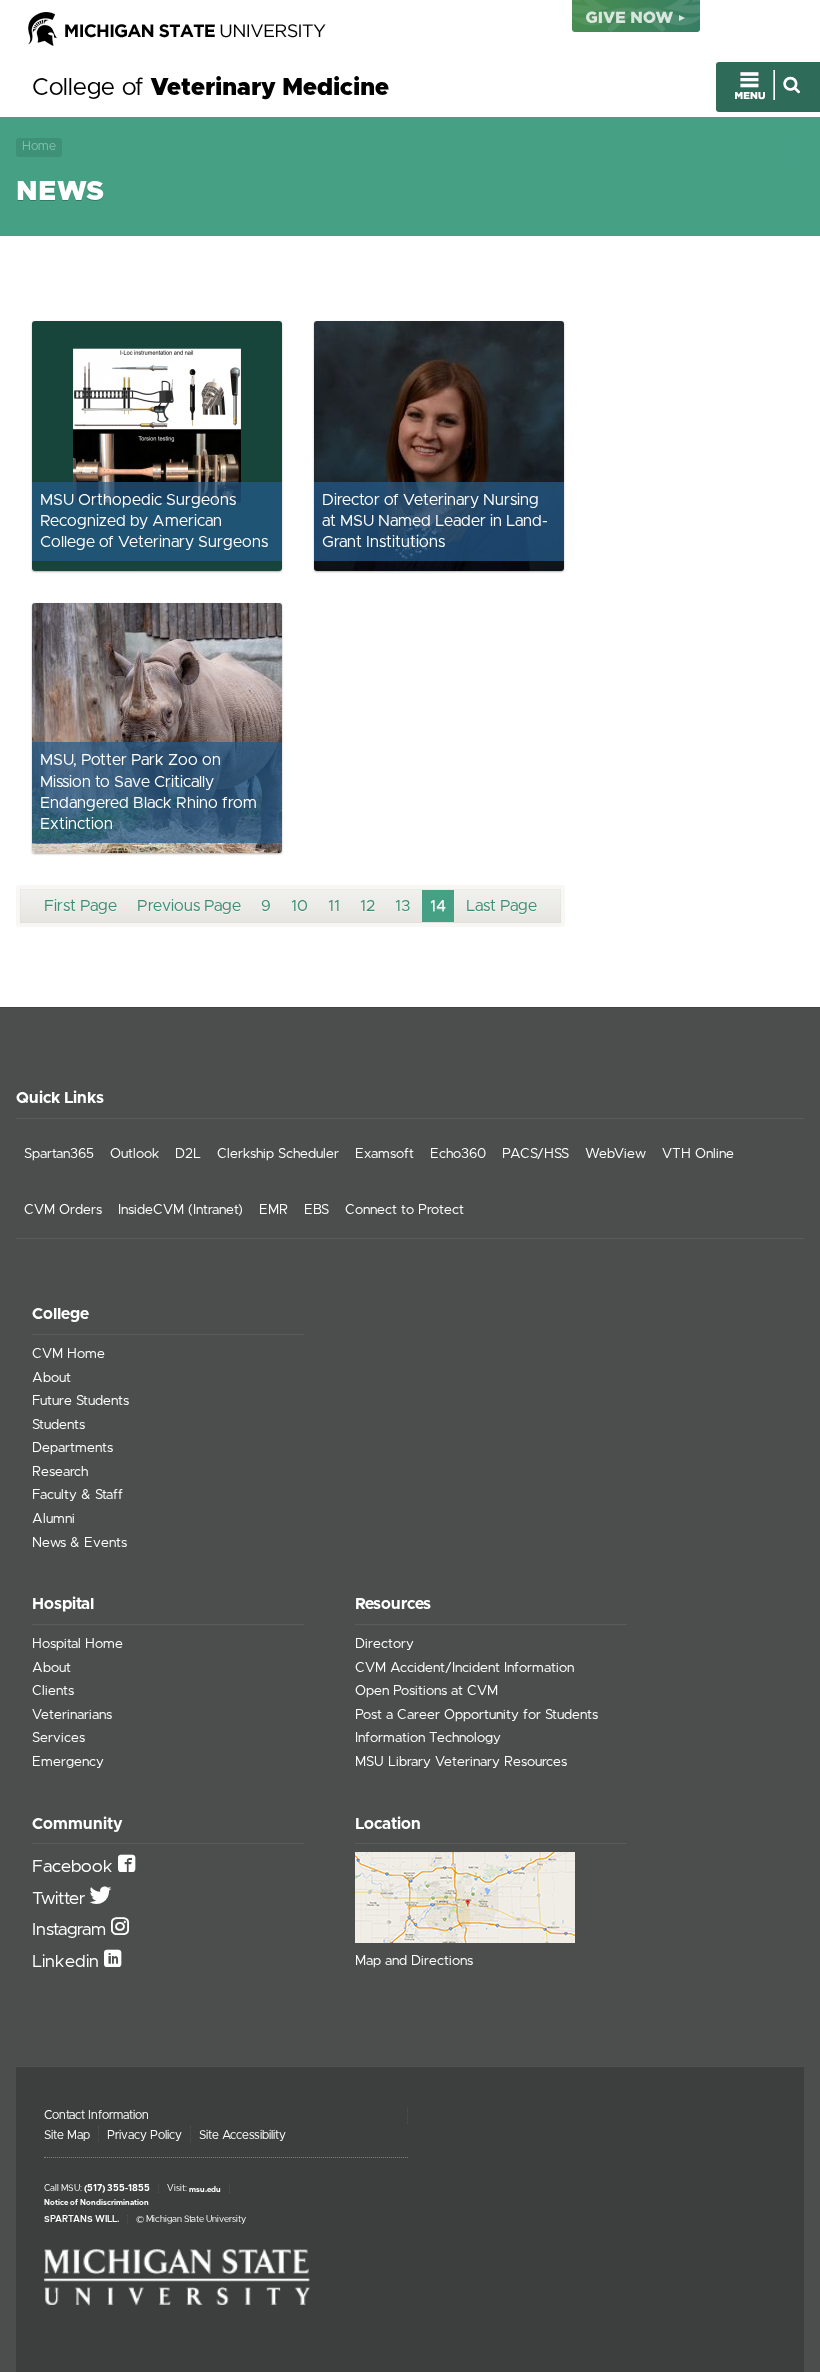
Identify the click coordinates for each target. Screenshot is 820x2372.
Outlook (134, 1154)
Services (58, 1738)
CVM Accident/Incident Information (464, 1668)
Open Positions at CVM (426, 1691)
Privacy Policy (144, 2135)
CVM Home (68, 1354)
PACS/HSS (535, 1154)
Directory (384, 1644)
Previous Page (189, 906)
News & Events (79, 1543)
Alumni (53, 1519)
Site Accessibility (242, 2135)
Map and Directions (414, 1961)
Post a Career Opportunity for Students (476, 1715)
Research (60, 1472)
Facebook (75, 1867)
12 (367, 906)
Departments (72, 1448)
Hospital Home (77, 1644)
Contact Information (96, 2115)
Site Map (67, 2135)
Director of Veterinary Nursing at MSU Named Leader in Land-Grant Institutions (435, 521)
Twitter (61, 1899)
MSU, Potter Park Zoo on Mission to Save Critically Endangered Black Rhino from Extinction (148, 792)
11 (334, 906)
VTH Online (698, 1154)
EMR (273, 1210)
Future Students (80, 1401)
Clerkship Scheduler (278, 1154)
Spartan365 (59, 1154)
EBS (316, 1210)
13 (402, 906)
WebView (615, 1154)
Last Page (501, 906)
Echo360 (458, 1154)
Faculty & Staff (77, 1495)
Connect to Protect (404, 1210)
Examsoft (384, 1154)
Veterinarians (72, 1715)
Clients (53, 1691)
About (51, 1378)
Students (58, 1425)
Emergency (68, 1762)
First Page (80, 906)
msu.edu (205, 2189)
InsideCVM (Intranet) (180, 1210)
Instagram (71, 1930)
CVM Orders (63, 1210)
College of (210, 88)
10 (299, 906)
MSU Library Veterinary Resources (461, 1762)
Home (39, 146)
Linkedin (68, 1962)
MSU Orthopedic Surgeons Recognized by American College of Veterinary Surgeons (154, 521)
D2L (188, 1154)
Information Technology (428, 1738)
